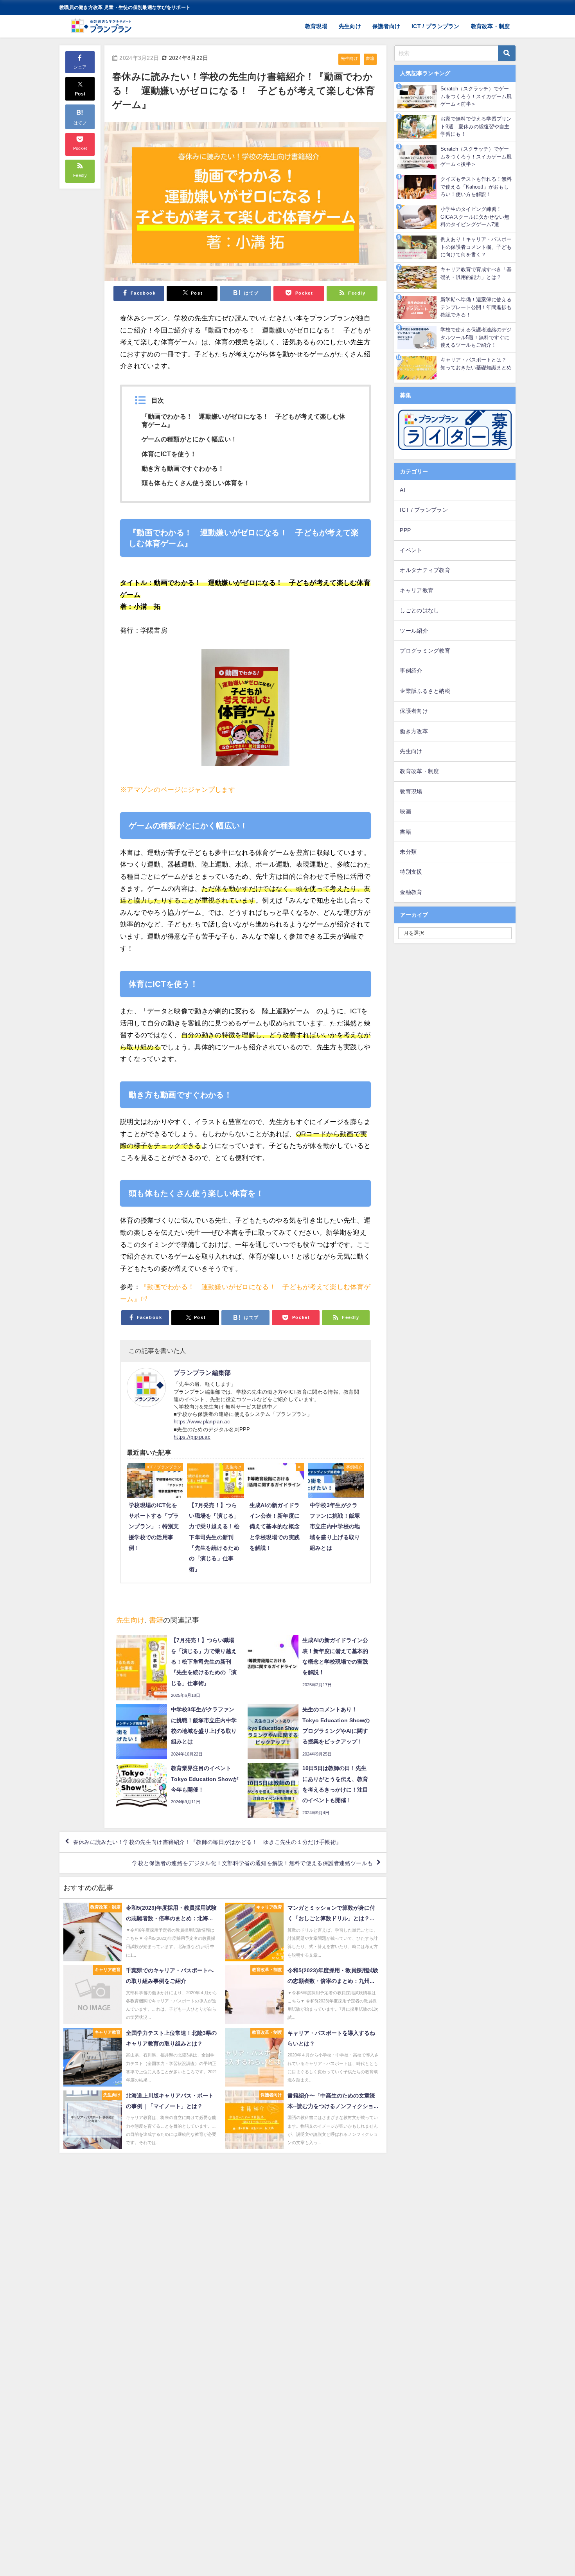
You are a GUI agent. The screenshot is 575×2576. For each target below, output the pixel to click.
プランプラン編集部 (202, 1373)
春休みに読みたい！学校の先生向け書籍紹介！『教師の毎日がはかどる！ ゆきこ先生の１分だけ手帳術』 (207, 1842)
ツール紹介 (414, 631)
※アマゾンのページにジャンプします (178, 789)
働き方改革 (414, 731)
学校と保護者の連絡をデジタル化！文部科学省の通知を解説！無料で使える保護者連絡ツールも (252, 1863)
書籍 (370, 58)
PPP (405, 530)
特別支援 (411, 872)
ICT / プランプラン (436, 26)
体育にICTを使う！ (169, 454)
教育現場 (316, 26)
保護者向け (386, 26)
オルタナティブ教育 (425, 570)
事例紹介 (411, 671)
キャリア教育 (417, 590)
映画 (405, 811)
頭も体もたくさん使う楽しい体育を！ (196, 483)
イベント (411, 550)
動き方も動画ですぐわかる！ (183, 468)
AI (402, 490)
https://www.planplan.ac (202, 1422)
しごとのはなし (419, 610)
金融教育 (411, 892)
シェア (80, 67)
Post (80, 94)
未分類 (408, 852)
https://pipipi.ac (192, 1437)
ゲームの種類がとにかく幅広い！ (190, 439)
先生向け (350, 26)
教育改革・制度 (491, 26)
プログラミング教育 (425, 651)
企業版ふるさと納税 (425, 691)
